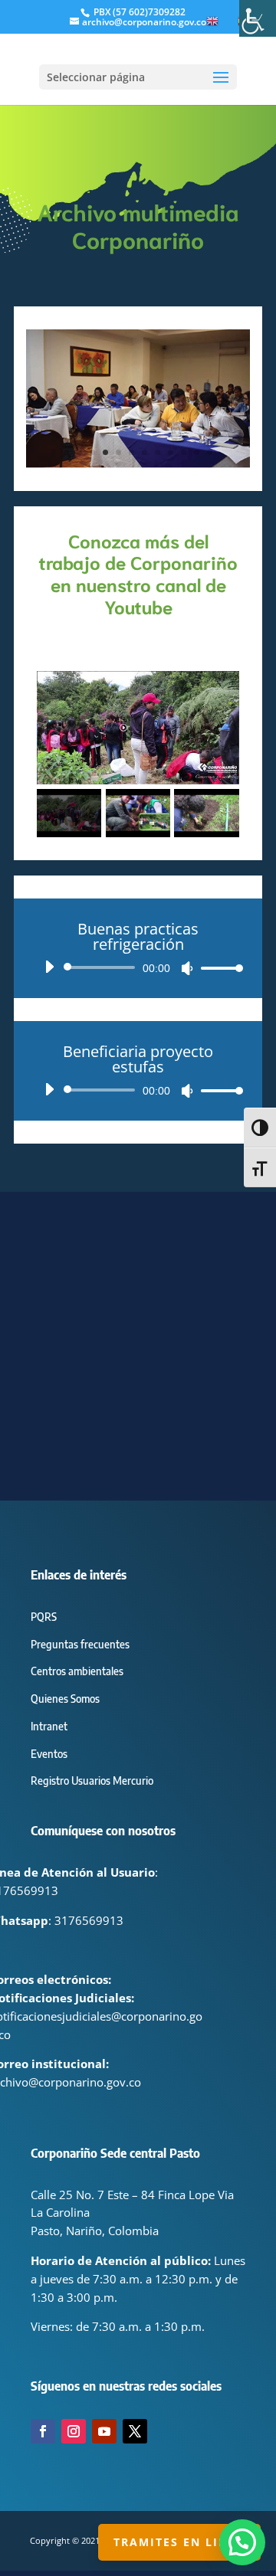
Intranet (49, 1726)
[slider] (218, 968)
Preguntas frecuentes (80, 1644)
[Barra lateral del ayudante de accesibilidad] (258, 18)
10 (184, 452)
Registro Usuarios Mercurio (92, 1781)
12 (210, 452)
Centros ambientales (77, 1671)
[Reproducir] (49, 967)
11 (197, 452)
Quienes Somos (65, 1699)
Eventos (49, 1754)
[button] (242, 2542)
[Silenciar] (187, 968)
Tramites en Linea (179, 2542)
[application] (138, 967)
